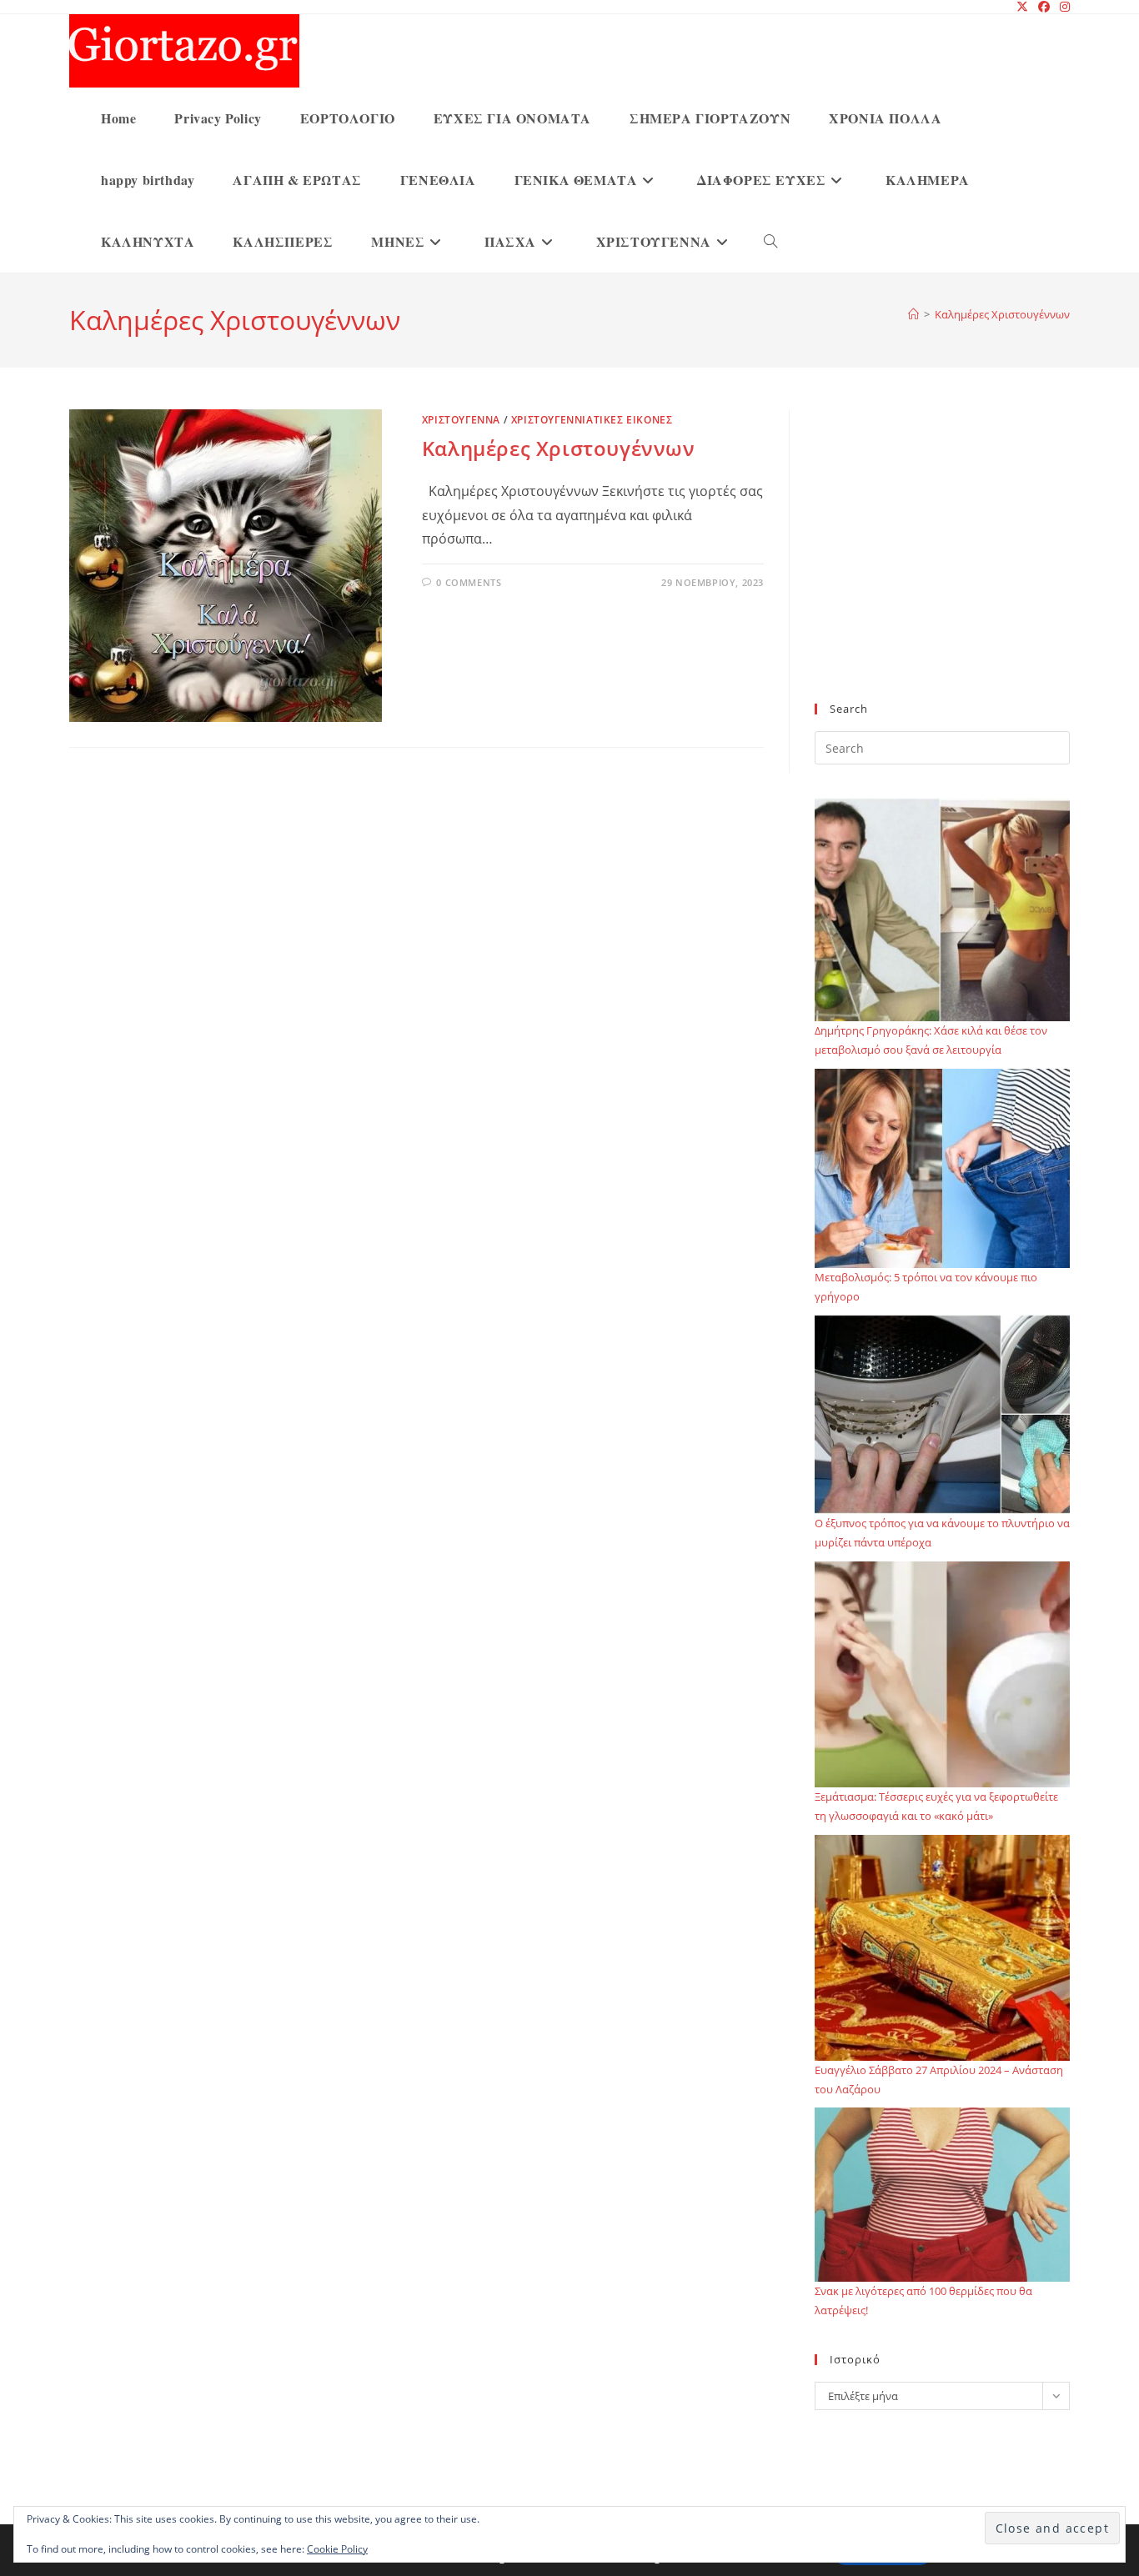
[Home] (913, 314)
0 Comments (469, 582)
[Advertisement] (942, 566)
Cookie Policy (337, 2549)
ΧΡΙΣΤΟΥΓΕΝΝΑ (461, 420)
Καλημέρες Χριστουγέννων (1002, 314)
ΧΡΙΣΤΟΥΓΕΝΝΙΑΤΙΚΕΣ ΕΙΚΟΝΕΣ (592, 420)
